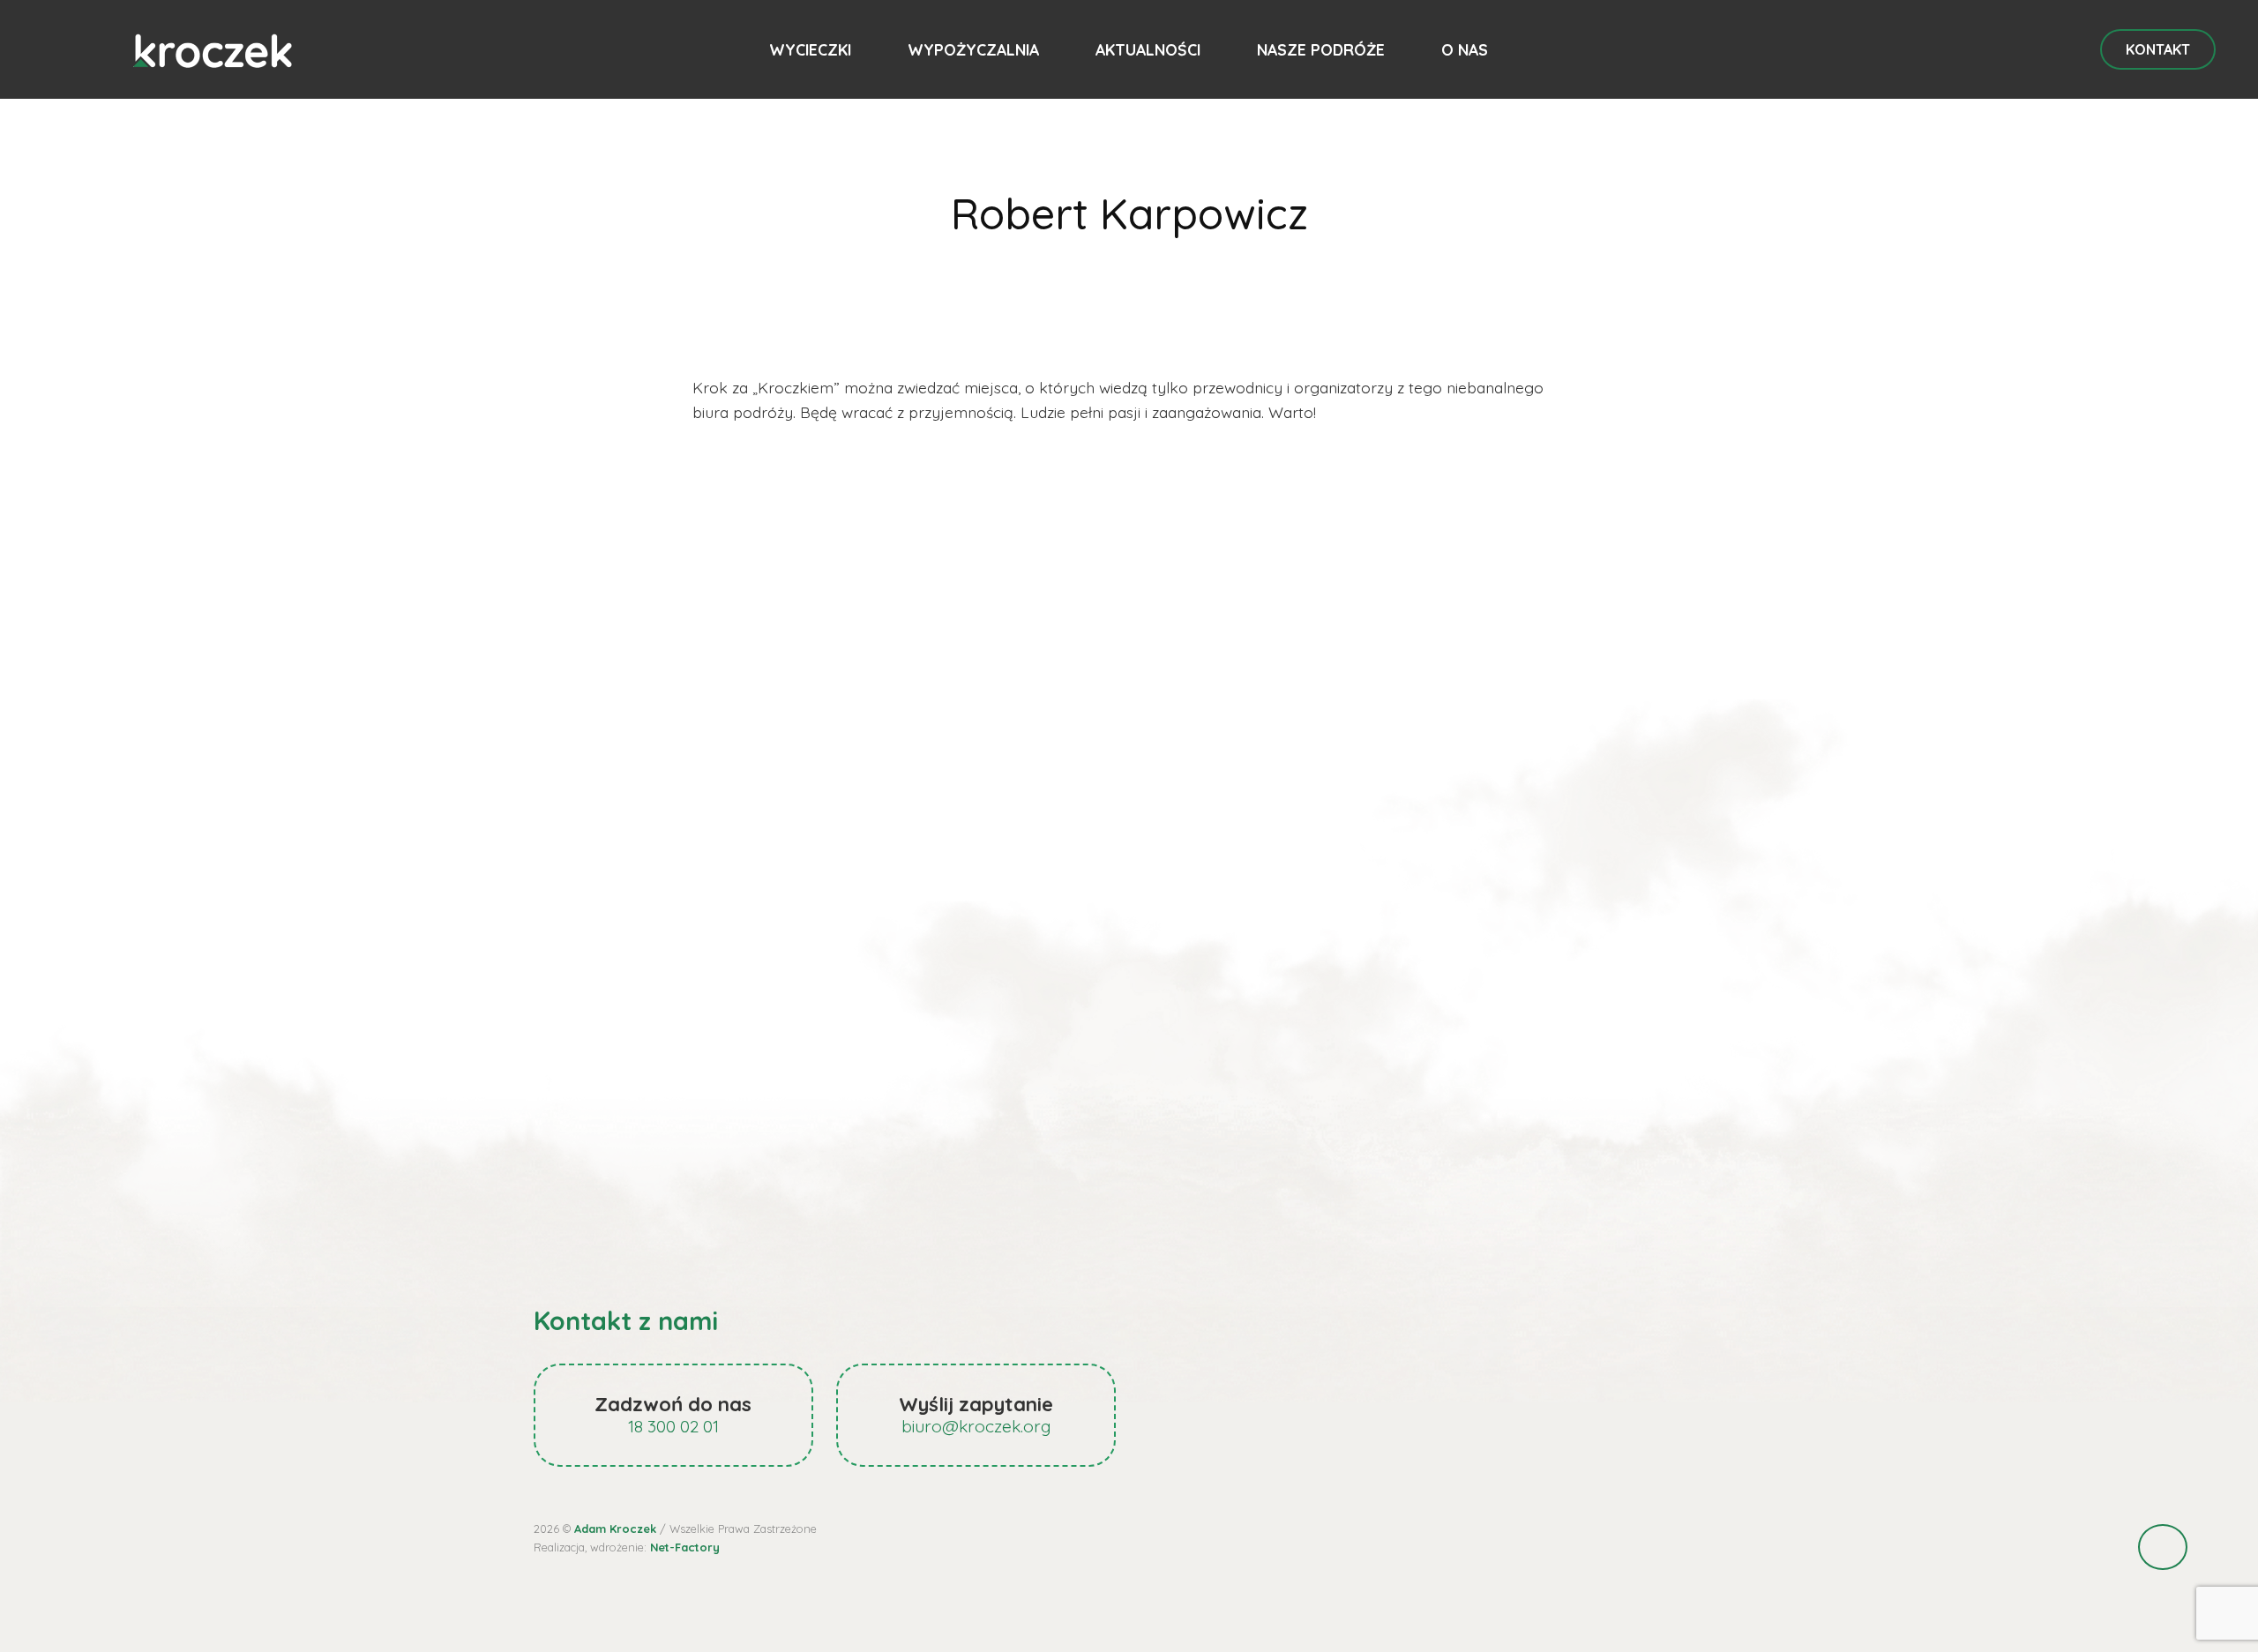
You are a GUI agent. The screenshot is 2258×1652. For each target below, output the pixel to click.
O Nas (1465, 49)
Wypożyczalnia (973, 49)
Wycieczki (810, 49)
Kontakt (2158, 49)
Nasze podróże (1321, 49)
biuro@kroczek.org (976, 1426)
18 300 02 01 (673, 1426)
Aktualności (1148, 49)
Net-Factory (685, 1547)
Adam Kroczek (615, 1529)
